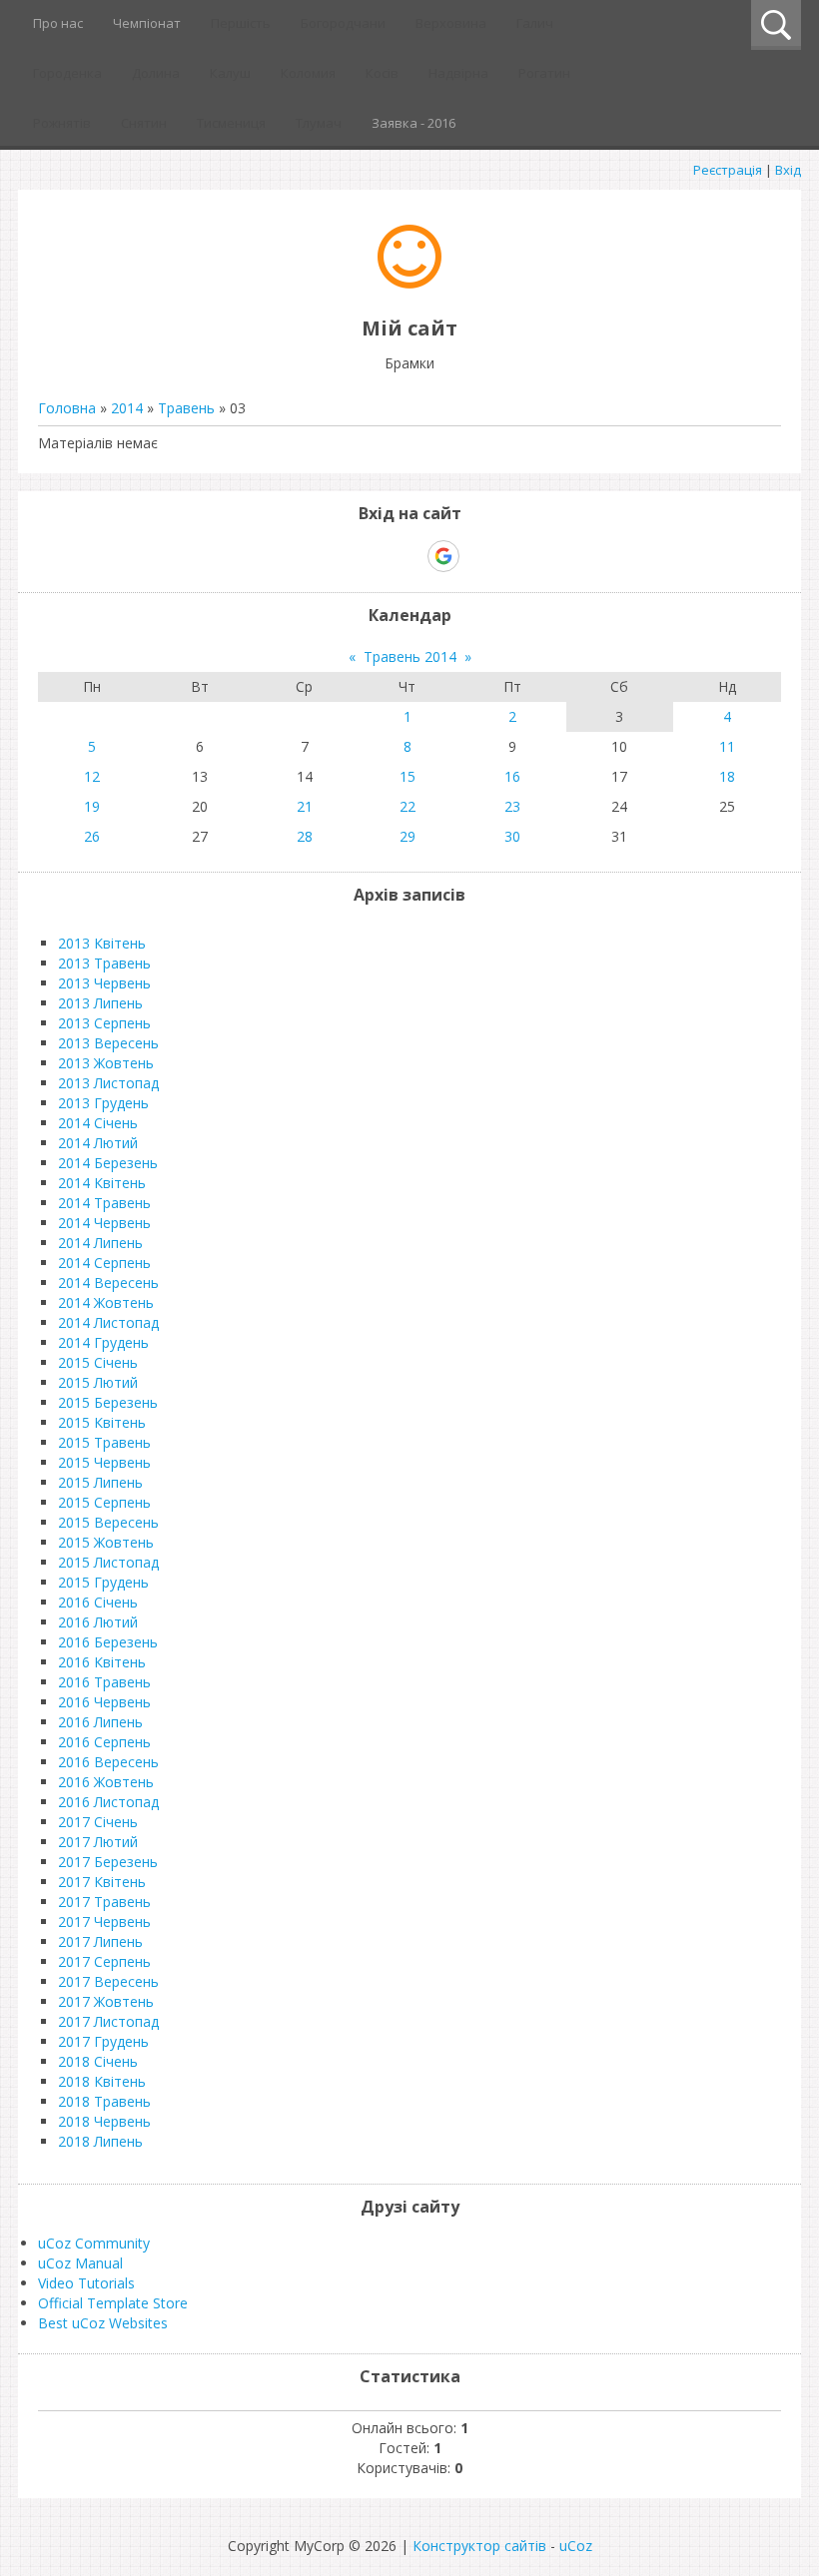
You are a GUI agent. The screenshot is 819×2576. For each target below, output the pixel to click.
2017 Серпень (104, 1961)
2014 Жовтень (106, 1302)
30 (512, 836)
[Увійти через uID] (375, 556)
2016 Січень (98, 1602)
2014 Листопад (108, 1322)
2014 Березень (108, 1163)
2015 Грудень (103, 1582)
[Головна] (409, 283)
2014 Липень (100, 1243)
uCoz (576, 2546)
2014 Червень (104, 1223)
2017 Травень (104, 1902)
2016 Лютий (98, 1622)
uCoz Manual (80, 2263)
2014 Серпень (104, 1263)
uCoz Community (94, 2243)
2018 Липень (100, 2141)
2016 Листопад (108, 1802)
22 (408, 806)
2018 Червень (104, 2121)
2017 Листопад (108, 2021)
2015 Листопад (108, 1562)
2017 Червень (104, 1922)
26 (92, 836)
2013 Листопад (108, 1083)
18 (727, 776)
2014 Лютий (98, 1143)
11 (727, 746)
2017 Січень (98, 1822)
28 (305, 836)
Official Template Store (113, 2303)
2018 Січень (98, 2061)
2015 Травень (104, 1442)
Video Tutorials (86, 2283)
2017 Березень (108, 1862)
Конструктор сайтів (479, 2546)
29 (408, 836)
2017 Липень (100, 1941)
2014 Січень (98, 1123)
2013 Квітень (102, 943)
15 (408, 776)
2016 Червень (104, 1702)
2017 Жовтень (106, 2001)
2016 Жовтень (106, 1782)
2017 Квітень (102, 1882)
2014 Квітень (102, 1183)
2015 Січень (98, 1362)
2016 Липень (100, 1722)
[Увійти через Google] (443, 556)
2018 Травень (104, 2101)
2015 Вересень (108, 1522)
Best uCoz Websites (103, 2323)
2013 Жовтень (106, 1063)
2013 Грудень (103, 1103)
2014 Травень (104, 1203)
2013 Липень (100, 1003)
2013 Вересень (108, 1043)
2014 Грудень (103, 1342)
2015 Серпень (104, 1502)
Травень (186, 408)
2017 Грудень (103, 2041)
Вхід (788, 170)
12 (92, 776)
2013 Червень (104, 983)
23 (512, 806)
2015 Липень (100, 1482)
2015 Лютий (98, 1382)
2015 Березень (108, 1402)
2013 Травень (104, 963)
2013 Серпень (104, 1023)
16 (512, 776)
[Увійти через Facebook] (409, 556)
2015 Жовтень (106, 1542)
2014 (127, 408)
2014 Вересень (108, 1283)
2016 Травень (104, 1682)
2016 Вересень (108, 1762)
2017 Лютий (98, 1842)
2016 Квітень (102, 1662)
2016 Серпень (104, 1742)
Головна (67, 408)
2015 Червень (104, 1462)
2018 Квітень (102, 2081)
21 (305, 806)
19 (92, 806)
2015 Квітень (102, 1422)
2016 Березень (108, 1642)
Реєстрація (728, 170)
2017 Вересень (108, 1981)
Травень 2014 (410, 656)
